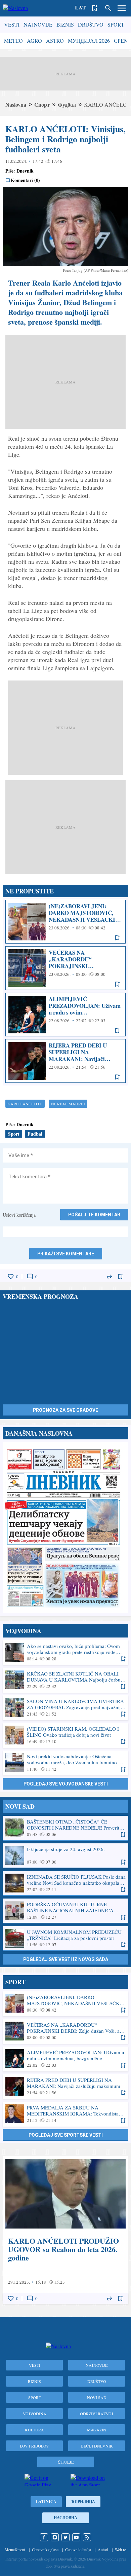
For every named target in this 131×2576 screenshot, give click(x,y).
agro (34, 41)
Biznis (65, 24)
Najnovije (38, 24)
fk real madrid (68, 1104)
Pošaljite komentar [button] (94, 1215)
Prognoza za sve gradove (65, 1410)
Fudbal (35, 1134)
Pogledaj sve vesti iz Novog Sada (66, 1959)
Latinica (46, 2501)
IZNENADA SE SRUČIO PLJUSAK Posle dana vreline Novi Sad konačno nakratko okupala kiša (65, 1883)
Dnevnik (25, 171)
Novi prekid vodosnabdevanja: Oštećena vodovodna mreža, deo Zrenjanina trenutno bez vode (65, 1763)
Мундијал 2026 (89, 41)
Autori (103, 2549)
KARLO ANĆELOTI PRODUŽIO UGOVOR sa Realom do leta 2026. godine (65, 2230)
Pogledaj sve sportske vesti (66, 2135)
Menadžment (15, 2549)
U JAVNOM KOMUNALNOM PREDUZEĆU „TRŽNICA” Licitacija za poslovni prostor (65, 1938)
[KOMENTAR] (30, 1277)
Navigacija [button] (122, 8)
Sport (116, 24)
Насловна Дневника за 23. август (65, 1528)
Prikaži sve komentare (66, 1254)
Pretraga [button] (108, 8)
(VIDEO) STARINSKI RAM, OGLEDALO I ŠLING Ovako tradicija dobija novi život (65, 1735)
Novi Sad (97, 2397)
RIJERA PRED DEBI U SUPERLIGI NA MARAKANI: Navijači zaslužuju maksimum (65, 1061)
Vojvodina (35, 2414)
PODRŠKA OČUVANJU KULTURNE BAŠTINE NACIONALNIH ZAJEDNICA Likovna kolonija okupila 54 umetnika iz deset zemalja (65, 1911)
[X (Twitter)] (65, 2537)
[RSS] (87, 2537)
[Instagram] (55, 2537)
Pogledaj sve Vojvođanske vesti (66, 1784)
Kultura (34, 2430)
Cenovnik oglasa (45, 2549)
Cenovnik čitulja (78, 2549)
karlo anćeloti (25, 1104)
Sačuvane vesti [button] (95, 8)
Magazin (97, 2430)
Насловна (65, 2518)
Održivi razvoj (97, 2414)
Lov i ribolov (34, 2446)
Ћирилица (83, 2501)
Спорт (42, 104)
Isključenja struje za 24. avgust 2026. (65, 1855)
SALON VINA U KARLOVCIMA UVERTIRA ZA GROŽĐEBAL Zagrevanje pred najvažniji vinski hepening (65, 1707)
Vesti (12, 24)
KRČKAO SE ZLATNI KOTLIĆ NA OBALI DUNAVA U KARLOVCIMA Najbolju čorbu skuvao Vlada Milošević (65, 1680)
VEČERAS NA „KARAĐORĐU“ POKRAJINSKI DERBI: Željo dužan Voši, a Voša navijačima (65, 968)
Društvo (91, 24)
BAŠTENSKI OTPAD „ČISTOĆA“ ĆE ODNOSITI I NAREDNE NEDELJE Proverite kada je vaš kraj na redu (65, 1828)
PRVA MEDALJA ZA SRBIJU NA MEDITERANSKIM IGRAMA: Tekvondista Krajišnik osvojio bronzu (65, 2114)
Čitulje (66, 2462)
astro (55, 41)
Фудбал (67, 104)
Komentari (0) (25, 180)
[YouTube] (76, 2537)
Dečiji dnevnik (97, 2446)
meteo (13, 41)
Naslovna (16, 104)
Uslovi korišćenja (19, 1215)
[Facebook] (44, 2537)
